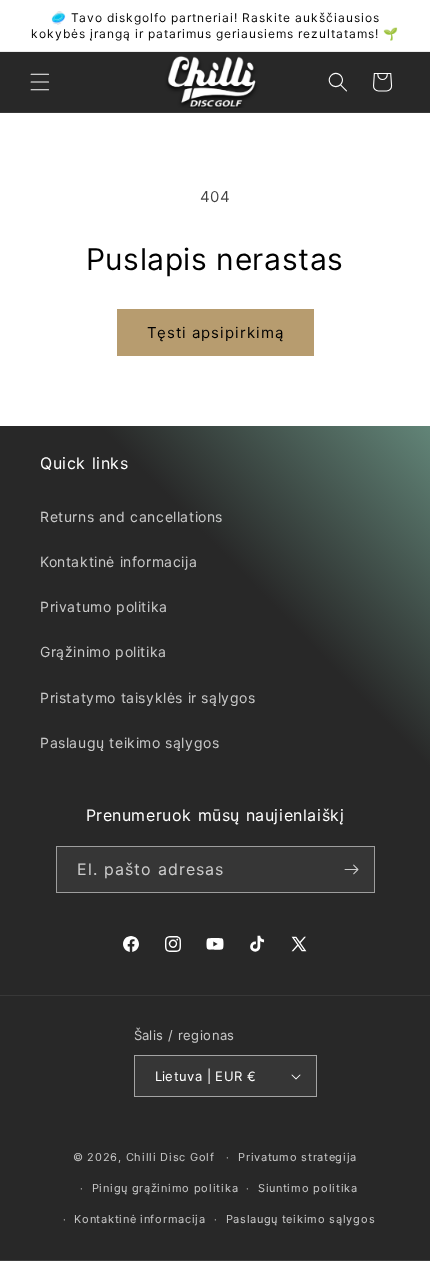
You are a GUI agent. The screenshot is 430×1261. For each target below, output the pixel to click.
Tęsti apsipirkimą (215, 332)
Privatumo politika (104, 606)
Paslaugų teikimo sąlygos (129, 742)
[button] (40, 82)
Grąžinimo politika (103, 651)
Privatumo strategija (297, 1157)
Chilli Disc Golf (170, 1157)
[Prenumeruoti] (352, 869)
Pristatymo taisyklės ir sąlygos (148, 697)
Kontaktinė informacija (118, 561)
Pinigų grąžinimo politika (165, 1188)
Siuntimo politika (308, 1188)
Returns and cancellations (131, 516)
